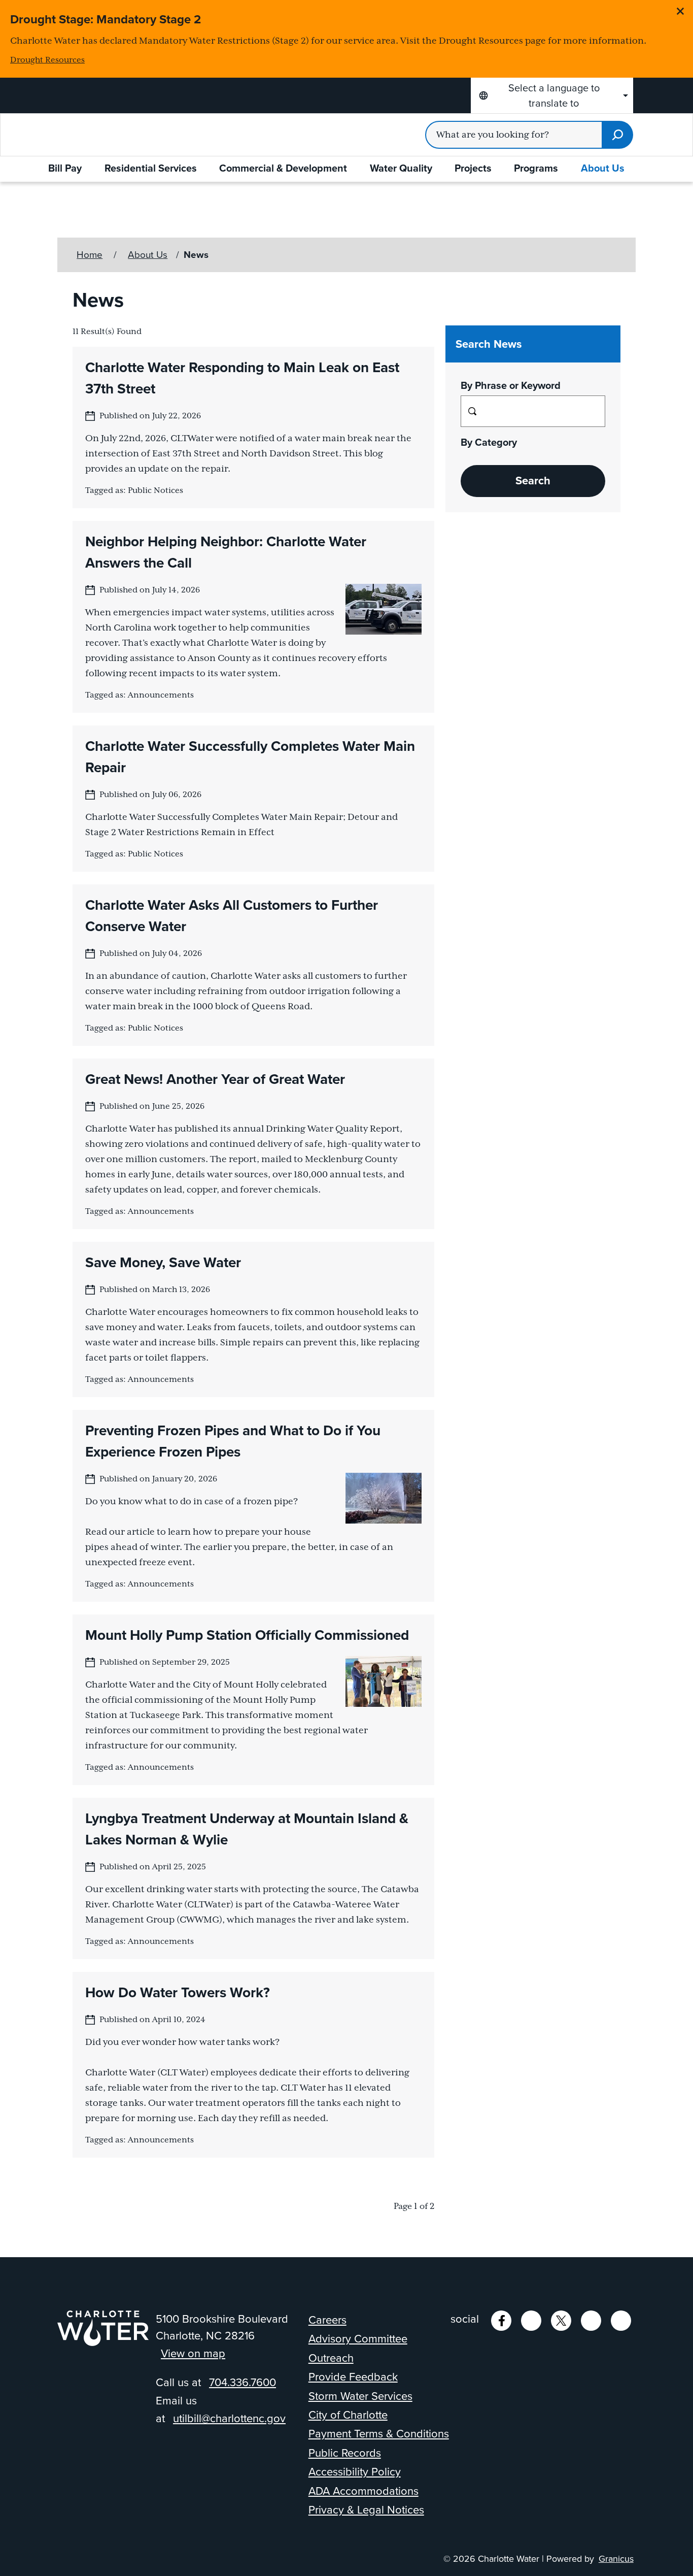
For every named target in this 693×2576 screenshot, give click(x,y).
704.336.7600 (242, 2382)
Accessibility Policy (355, 2472)
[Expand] (93, 169)
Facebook (501, 2321)
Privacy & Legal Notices (366, 2510)
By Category (489, 442)
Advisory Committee (358, 2339)
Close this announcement (680, 11)
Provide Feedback (353, 2377)
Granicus (616, 2559)
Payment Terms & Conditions (379, 2434)
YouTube (591, 2321)
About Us (603, 168)
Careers (327, 2320)
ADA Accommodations (363, 2491)
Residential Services (151, 168)
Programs (536, 168)
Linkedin (531, 2321)
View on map (193, 2353)
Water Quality (401, 168)
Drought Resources (47, 60)
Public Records (345, 2453)
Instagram (621, 2321)
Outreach (331, 2358)
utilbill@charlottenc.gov (229, 2418)
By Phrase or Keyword (511, 385)
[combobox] (552, 95)
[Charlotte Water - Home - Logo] (118, 135)
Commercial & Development (283, 168)
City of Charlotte (348, 2415)
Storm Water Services (360, 2396)
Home (90, 255)
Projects (473, 168)
